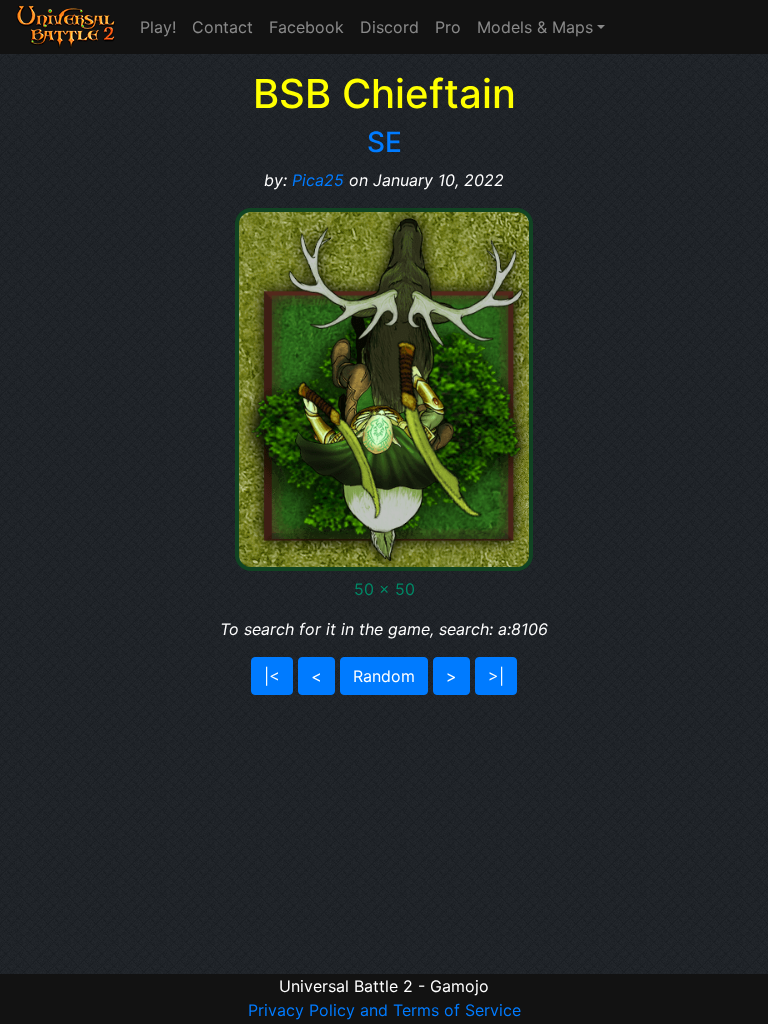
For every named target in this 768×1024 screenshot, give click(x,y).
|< (272, 676)
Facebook (306, 27)
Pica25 (318, 180)
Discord (389, 27)
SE (384, 142)
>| (496, 676)
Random (384, 676)
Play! (158, 27)
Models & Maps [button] (535, 27)
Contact (222, 27)
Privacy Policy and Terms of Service (384, 1010)
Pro (448, 27)
